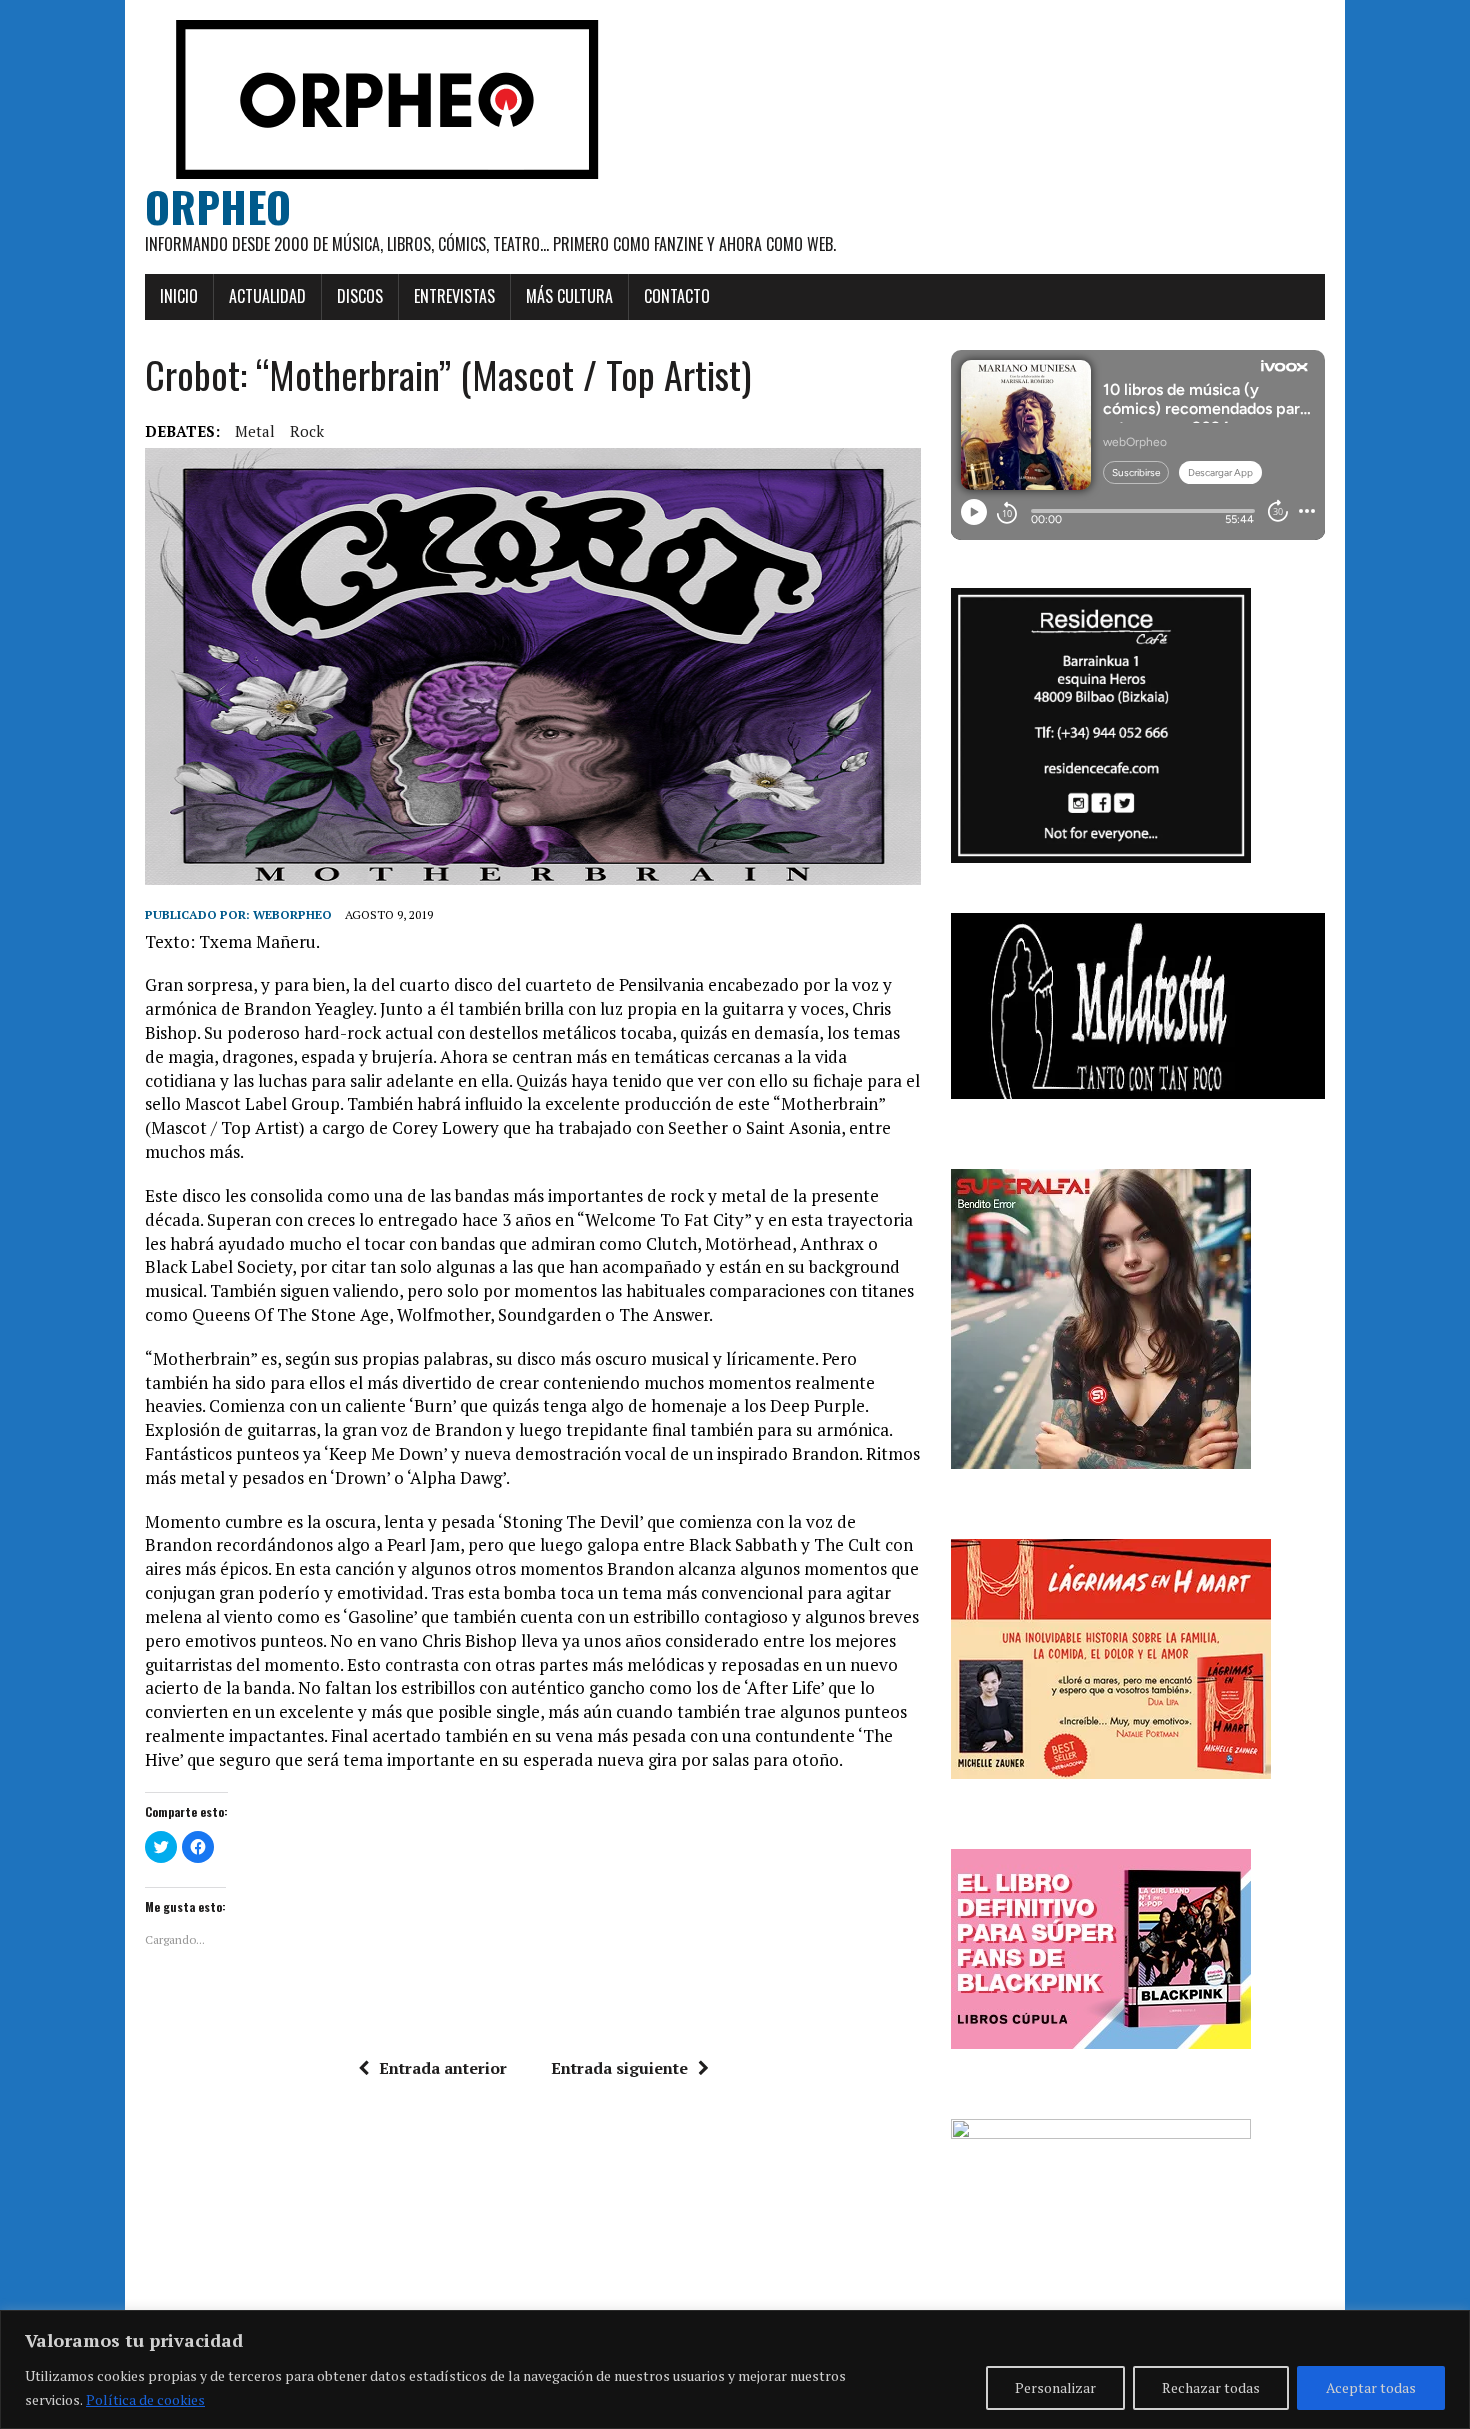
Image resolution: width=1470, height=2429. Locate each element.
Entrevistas (454, 296)
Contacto (677, 296)
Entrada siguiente (619, 2068)
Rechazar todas (1211, 2387)
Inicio (179, 296)
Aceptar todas (1371, 2387)
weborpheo (292, 914)
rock (307, 431)
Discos (360, 296)
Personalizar (1055, 2387)
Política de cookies (145, 2399)
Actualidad (267, 296)
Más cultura (569, 296)
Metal (255, 431)
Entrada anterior (443, 2068)
